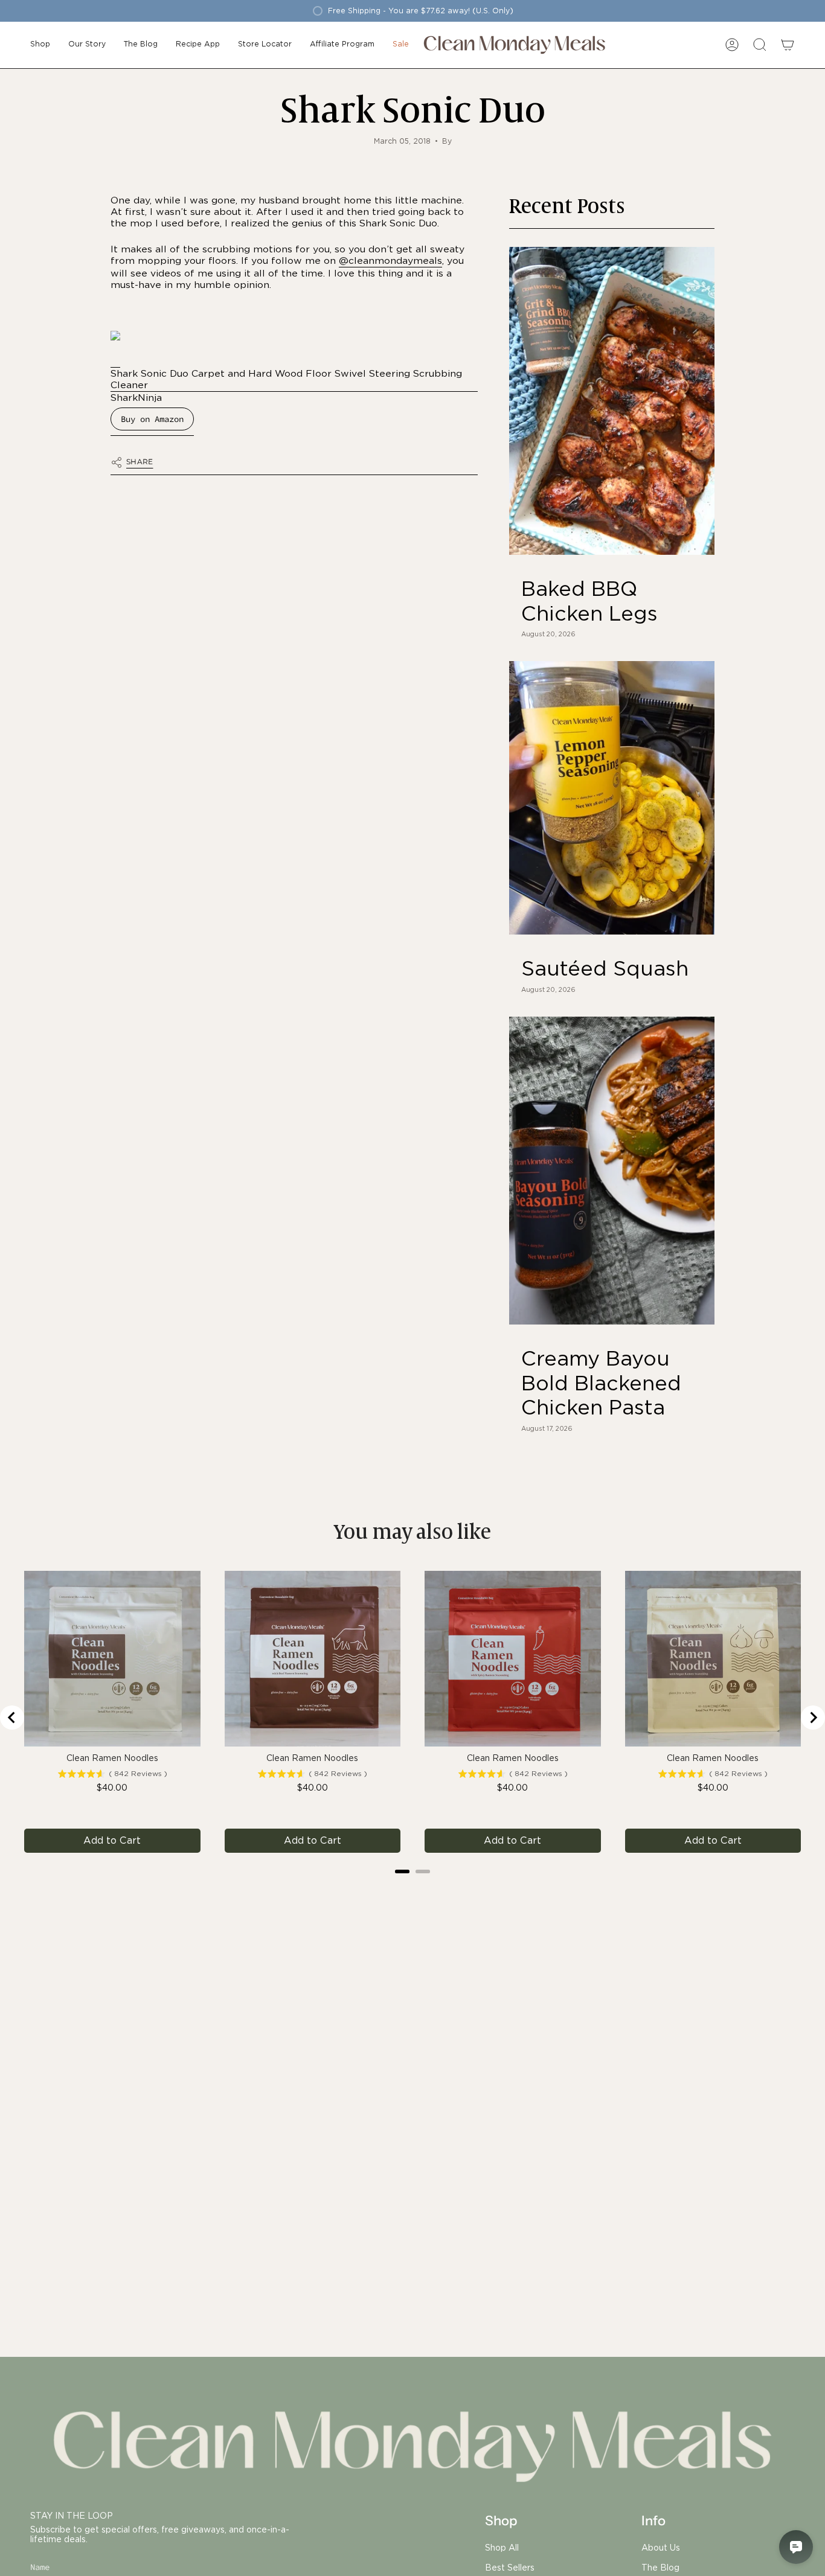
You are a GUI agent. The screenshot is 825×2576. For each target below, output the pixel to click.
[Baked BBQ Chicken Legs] (612, 401)
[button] (40, 45)
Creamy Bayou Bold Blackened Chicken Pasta (601, 1383)
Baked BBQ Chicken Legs (589, 601)
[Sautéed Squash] (612, 798)
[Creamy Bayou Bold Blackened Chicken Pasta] (612, 1171)
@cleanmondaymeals (390, 260)
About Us (661, 2548)
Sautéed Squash (605, 968)
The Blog (660, 2568)
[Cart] (788, 45)
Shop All (502, 2548)
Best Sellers (510, 2568)
